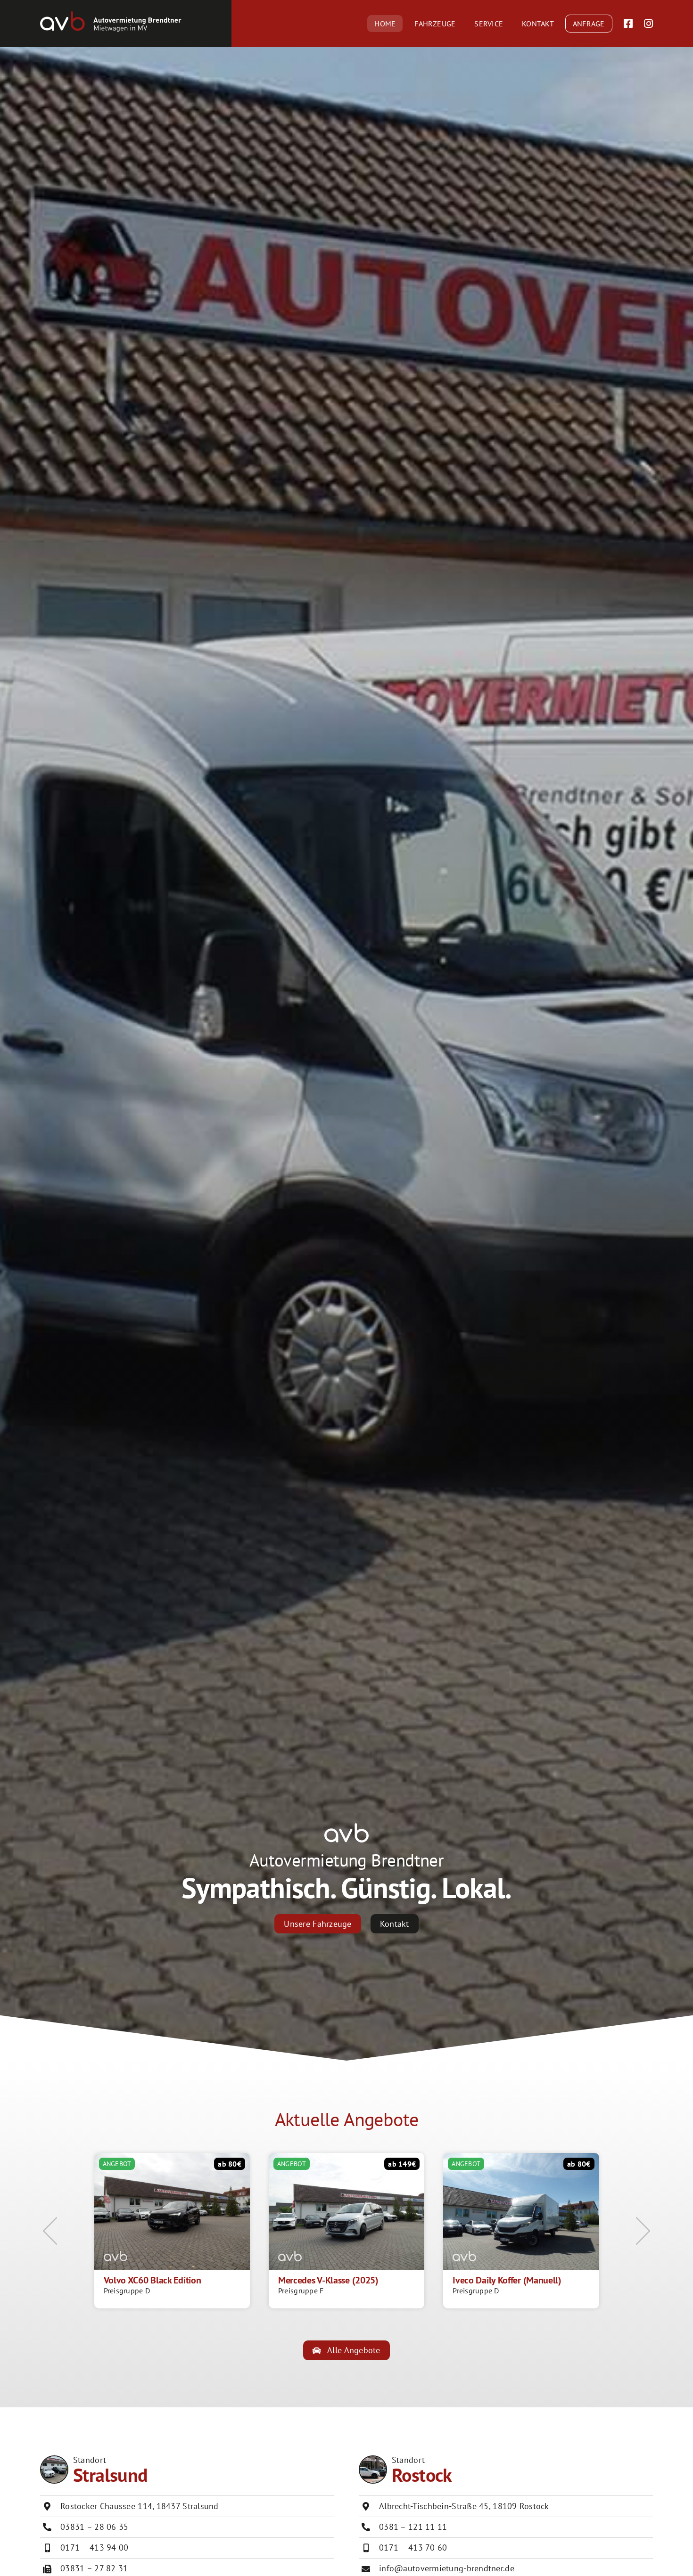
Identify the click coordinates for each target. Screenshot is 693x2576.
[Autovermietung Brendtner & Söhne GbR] (111, 15)
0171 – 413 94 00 (94, 2547)
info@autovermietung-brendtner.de (447, 2568)
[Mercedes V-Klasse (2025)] (346, 2231)
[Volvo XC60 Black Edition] (172, 2231)
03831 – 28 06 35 (94, 2527)
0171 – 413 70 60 (413, 2547)
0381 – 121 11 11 (413, 2527)
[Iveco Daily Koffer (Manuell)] (521, 2231)
